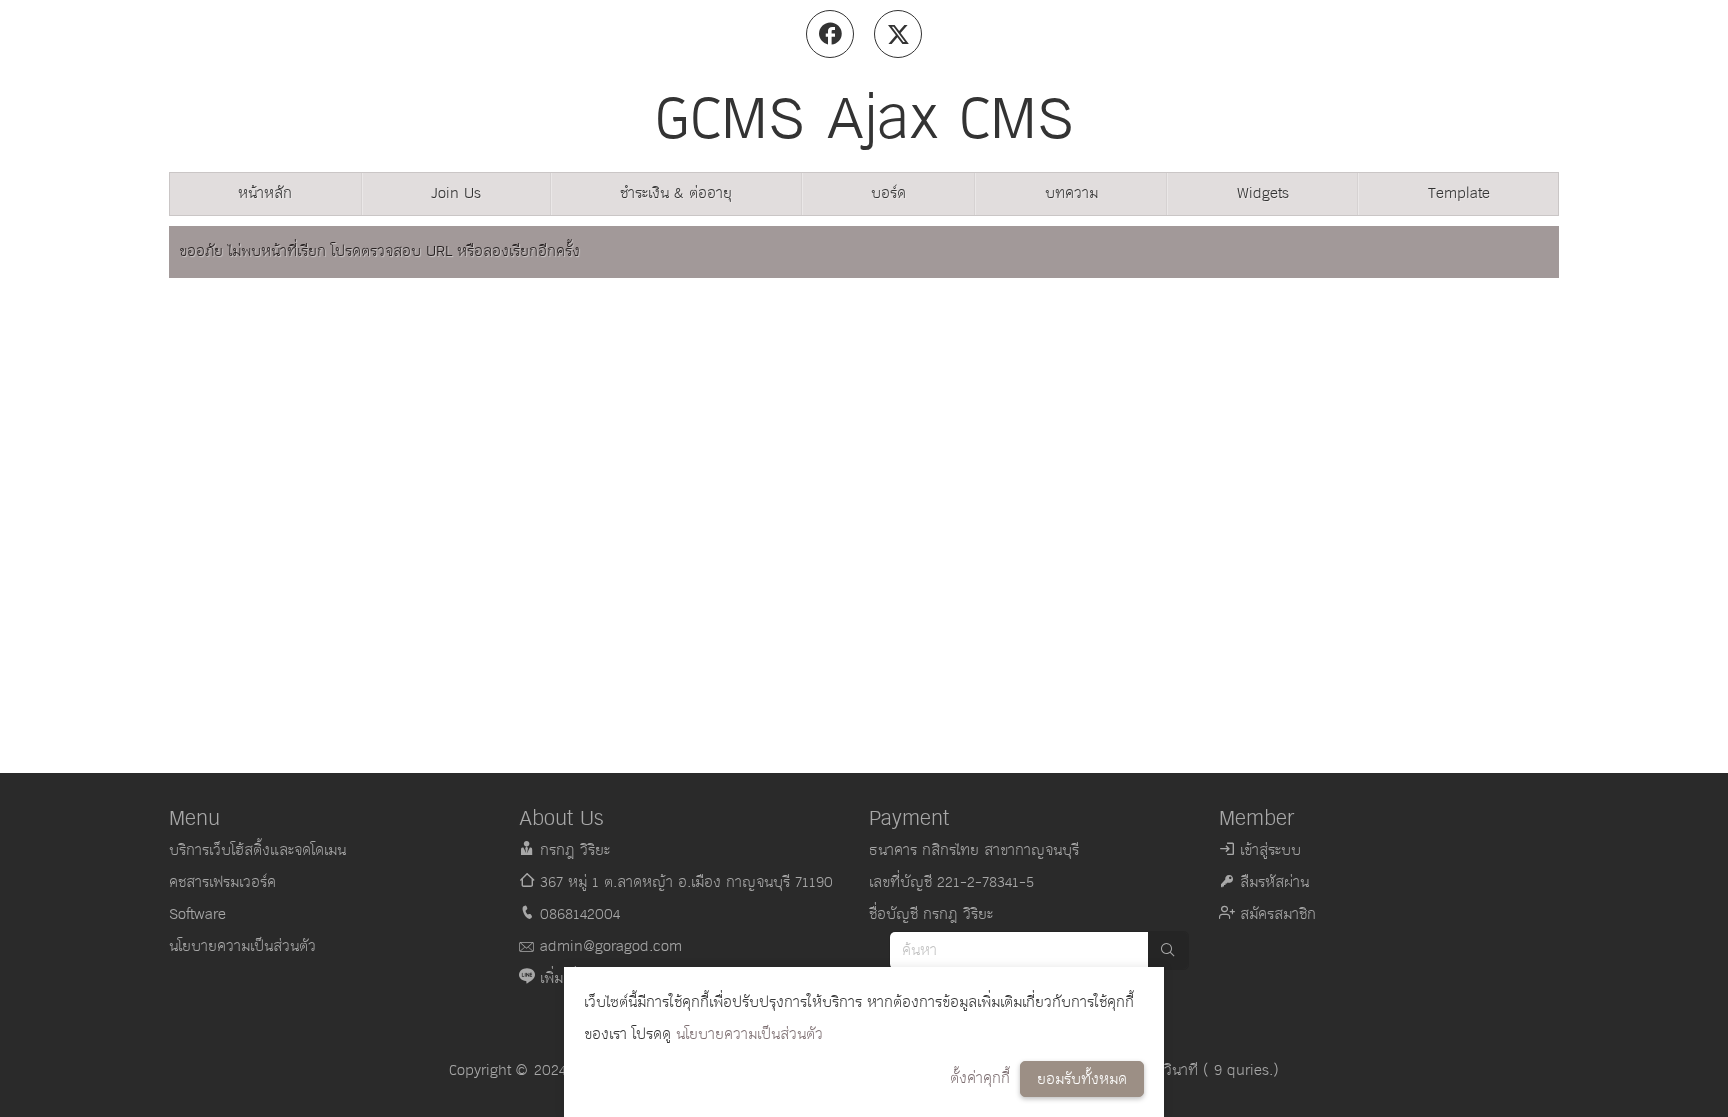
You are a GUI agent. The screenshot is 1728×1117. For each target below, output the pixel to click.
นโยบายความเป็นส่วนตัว (749, 1034)
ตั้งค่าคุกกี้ (980, 1078)
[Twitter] (898, 34)
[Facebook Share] (830, 34)
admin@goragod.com (611, 946)
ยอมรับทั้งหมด (1082, 1079)
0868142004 (580, 914)
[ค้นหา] (1168, 950)
